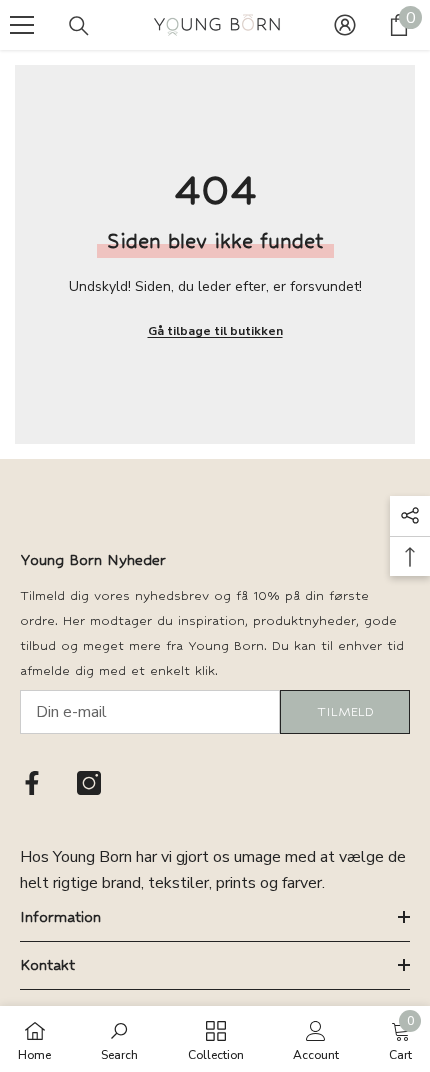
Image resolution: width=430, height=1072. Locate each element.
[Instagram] (89, 783)
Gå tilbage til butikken (215, 331)
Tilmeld (345, 711)
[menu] (22, 25)
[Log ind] (345, 25)
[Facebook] (32, 783)
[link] (119, 1039)
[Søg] (79, 26)
